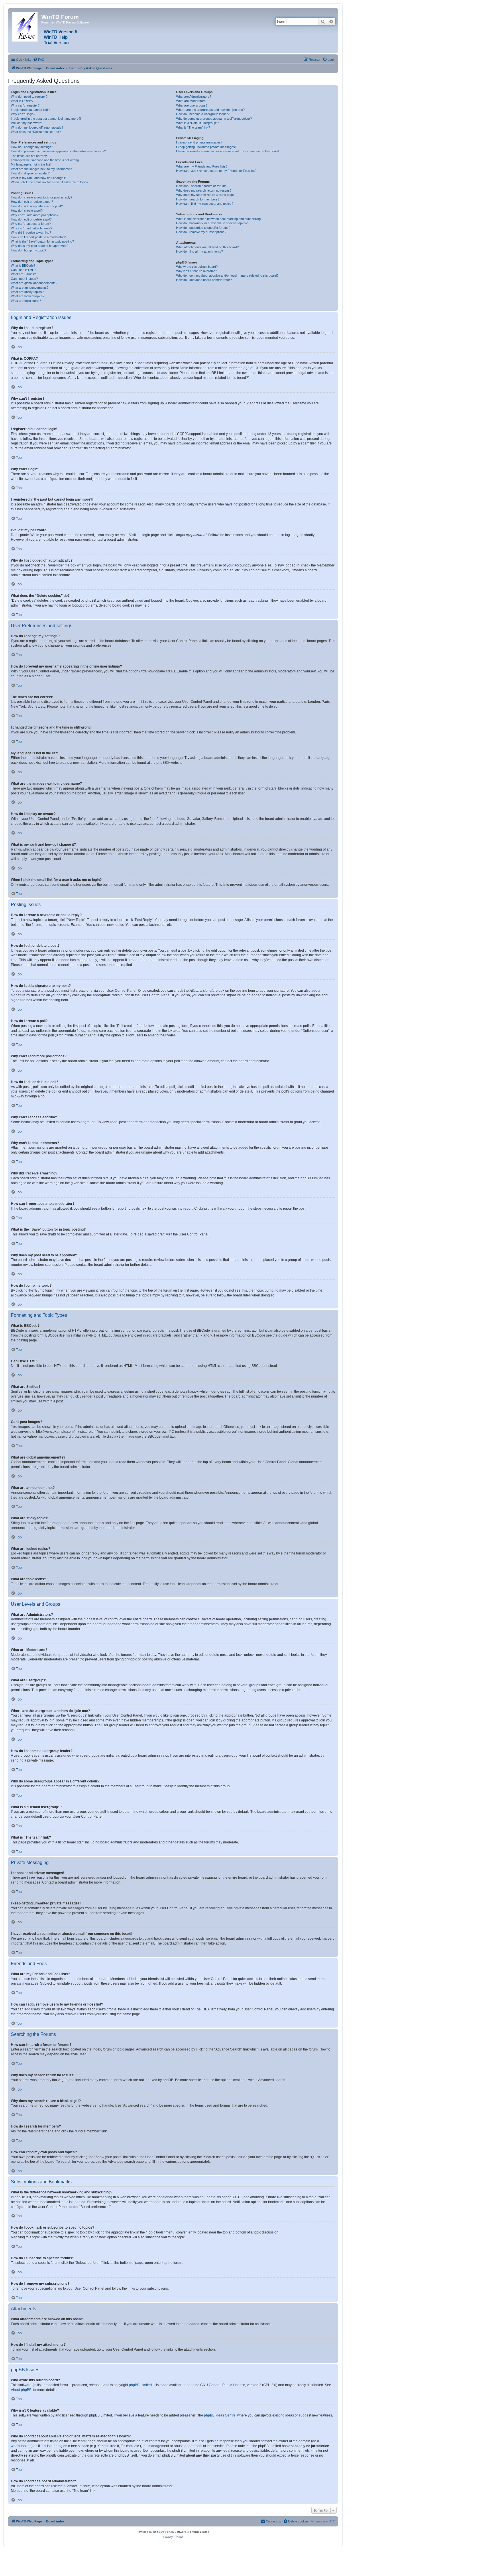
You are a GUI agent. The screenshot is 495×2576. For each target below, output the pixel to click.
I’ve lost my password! (26, 123)
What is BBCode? (23, 265)
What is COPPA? (23, 101)
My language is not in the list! (31, 164)
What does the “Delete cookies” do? (36, 132)
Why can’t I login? (23, 114)
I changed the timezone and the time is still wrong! (45, 160)
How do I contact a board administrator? (204, 280)
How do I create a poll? (27, 210)
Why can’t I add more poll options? (35, 215)
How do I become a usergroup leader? (203, 114)
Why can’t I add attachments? (32, 228)
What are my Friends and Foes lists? (202, 166)
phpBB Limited (140, 2385)
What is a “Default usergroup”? (198, 123)
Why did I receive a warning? (31, 233)
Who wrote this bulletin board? (197, 267)
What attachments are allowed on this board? (207, 247)
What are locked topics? (28, 296)
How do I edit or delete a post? (32, 202)
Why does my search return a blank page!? (206, 195)
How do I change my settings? (32, 147)
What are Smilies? (23, 274)
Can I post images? (24, 279)
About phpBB (21, 2390)
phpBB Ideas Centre (220, 2415)
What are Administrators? (194, 97)
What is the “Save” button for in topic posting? (42, 241)
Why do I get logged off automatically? (37, 127)
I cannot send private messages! (199, 142)
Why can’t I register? (25, 105)
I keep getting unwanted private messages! (206, 147)
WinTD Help (56, 37)
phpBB (162, 763)
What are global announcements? (34, 283)
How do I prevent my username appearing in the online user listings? (58, 151)
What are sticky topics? (27, 292)
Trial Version (56, 43)
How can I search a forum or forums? (202, 186)
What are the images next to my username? (41, 169)
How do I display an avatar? (30, 173)
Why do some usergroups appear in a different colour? (214, 119)
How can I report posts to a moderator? (38, 237)
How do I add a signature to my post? (37, 206)
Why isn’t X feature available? (197, 271)
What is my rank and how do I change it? (39, 178)
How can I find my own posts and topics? (205, 204)
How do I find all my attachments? (200, 251)
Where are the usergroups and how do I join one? (210, 110)
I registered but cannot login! (31, 110)
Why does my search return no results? (204, 190)
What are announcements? (30, 288)
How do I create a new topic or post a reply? (42, 197)
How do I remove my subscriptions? (201, 232)
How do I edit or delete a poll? (31, 219)
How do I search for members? (198, 199)
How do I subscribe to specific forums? (203, 228)
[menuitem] (39, 60)
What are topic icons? (26, 301)
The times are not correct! (29, 156)
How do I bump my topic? (29, 250)
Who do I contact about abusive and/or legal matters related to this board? (227, 275)
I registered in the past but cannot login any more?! (46, 119)
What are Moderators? (192, 101)
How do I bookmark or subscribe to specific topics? (212, 223)
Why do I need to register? (29, 97)
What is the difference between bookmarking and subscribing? (219, 219)
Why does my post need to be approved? (40, 246)
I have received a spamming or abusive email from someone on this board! (228, 151)
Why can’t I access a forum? (31, 224)
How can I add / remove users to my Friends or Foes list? (216, 171)
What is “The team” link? (193, 127)
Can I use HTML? (23, 270)
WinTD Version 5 (60, 32)
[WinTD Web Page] (25, 26)
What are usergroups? (192, 105)
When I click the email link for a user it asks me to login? (50, 182)
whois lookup (21, 2446)
